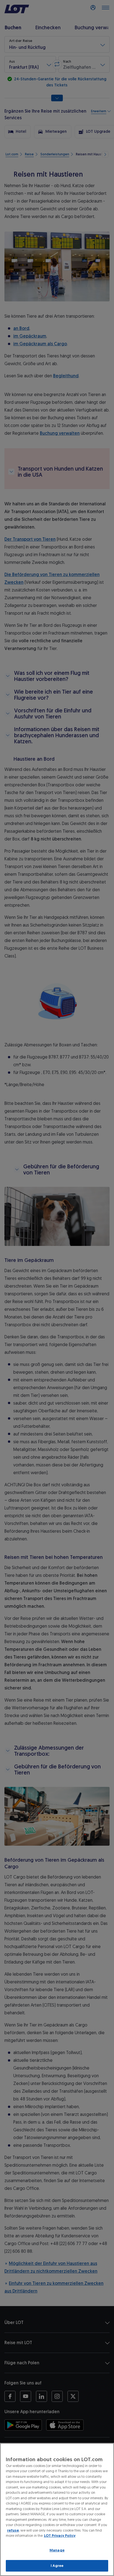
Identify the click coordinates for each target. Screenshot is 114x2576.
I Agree (57, 2566)
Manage (57, 2550)
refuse (13, 2530)
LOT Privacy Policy (60, 2536)
